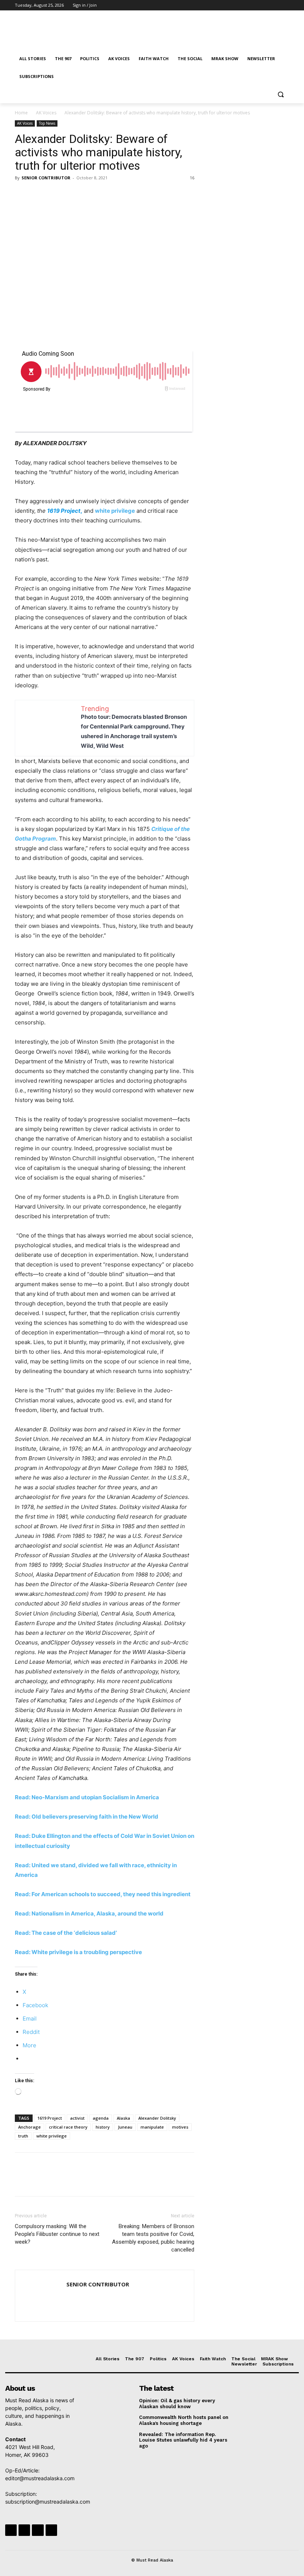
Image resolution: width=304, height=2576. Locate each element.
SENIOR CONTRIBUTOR (46, 178)
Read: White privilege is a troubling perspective (78, 1952)
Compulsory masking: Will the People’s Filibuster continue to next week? (57, 2234)
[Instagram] (254, 5)
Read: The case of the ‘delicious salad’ (66, 1933)
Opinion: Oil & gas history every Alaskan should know (177, 2404)
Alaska (123, 2118)
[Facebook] (244, 5)
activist (77, 2118)
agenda (101, 2118)
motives (180, 2127)
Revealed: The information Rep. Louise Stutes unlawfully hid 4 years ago (183, 2440)
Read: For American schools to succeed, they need (82, 1894)
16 (192, 178)
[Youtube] (285, 5)
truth (23, 2136)
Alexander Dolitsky (157, 2118)
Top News (47, 123)
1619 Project (50, 2118)
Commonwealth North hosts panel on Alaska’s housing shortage (184, 2420)
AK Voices (46, 113)
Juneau (125, 2127)
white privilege (115, 511)
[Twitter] (265, 5)
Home (21, 113)
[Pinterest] (56, 195)
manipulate (152, 2127)
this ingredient (171, 1894)
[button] (280, 94)
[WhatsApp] (73, 195)
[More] (91, 195)
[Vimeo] (275, 5)
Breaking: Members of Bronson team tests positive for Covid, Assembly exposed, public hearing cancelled (153, 2238)
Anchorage (29, 2127)
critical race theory (68, 2127)
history (103, 2127)
